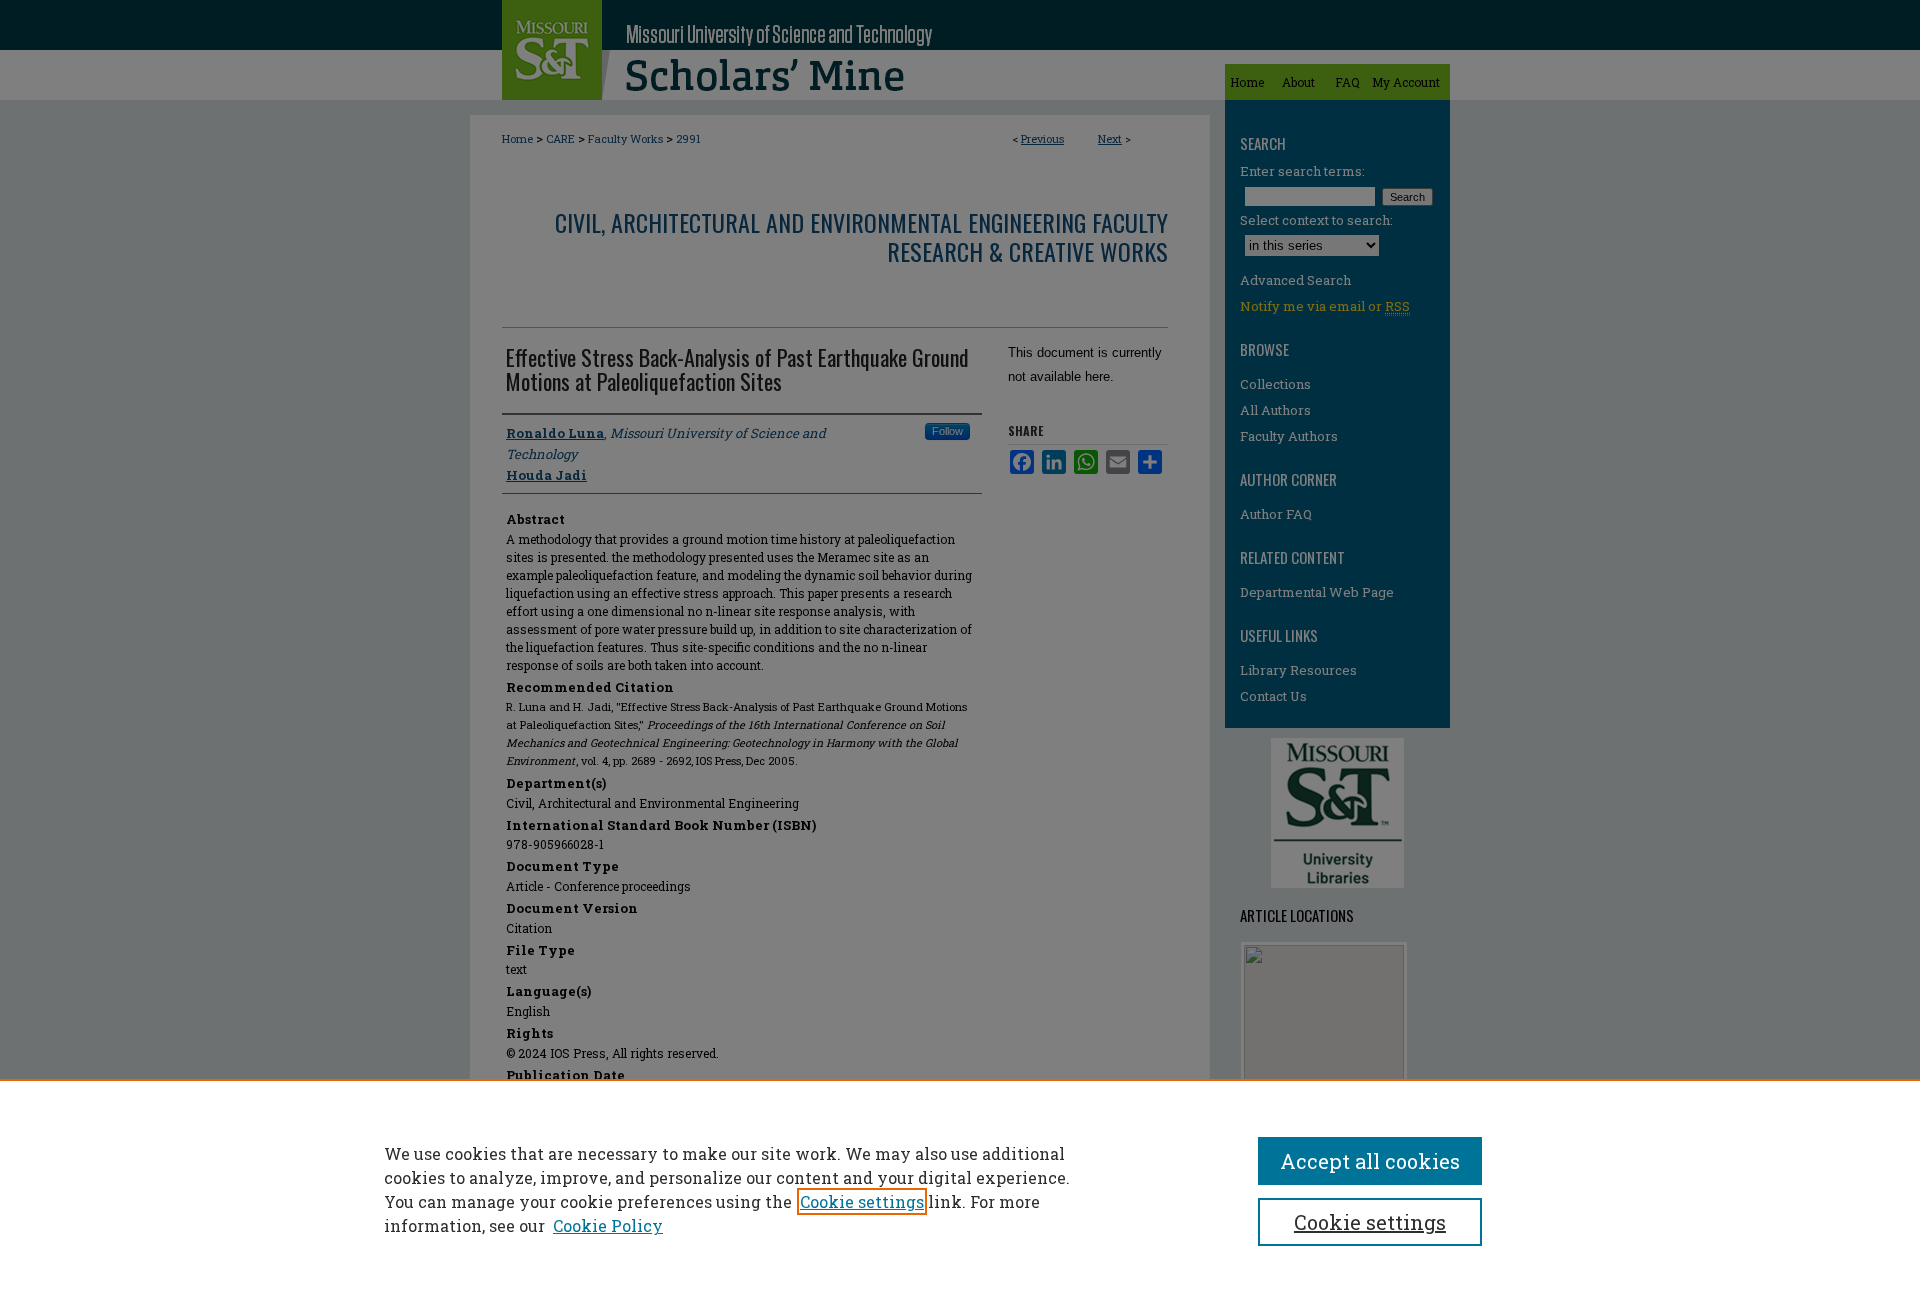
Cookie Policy (608, 1225)
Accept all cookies (1370, 1161)
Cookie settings (862, 1201)
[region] (960, 1189)
